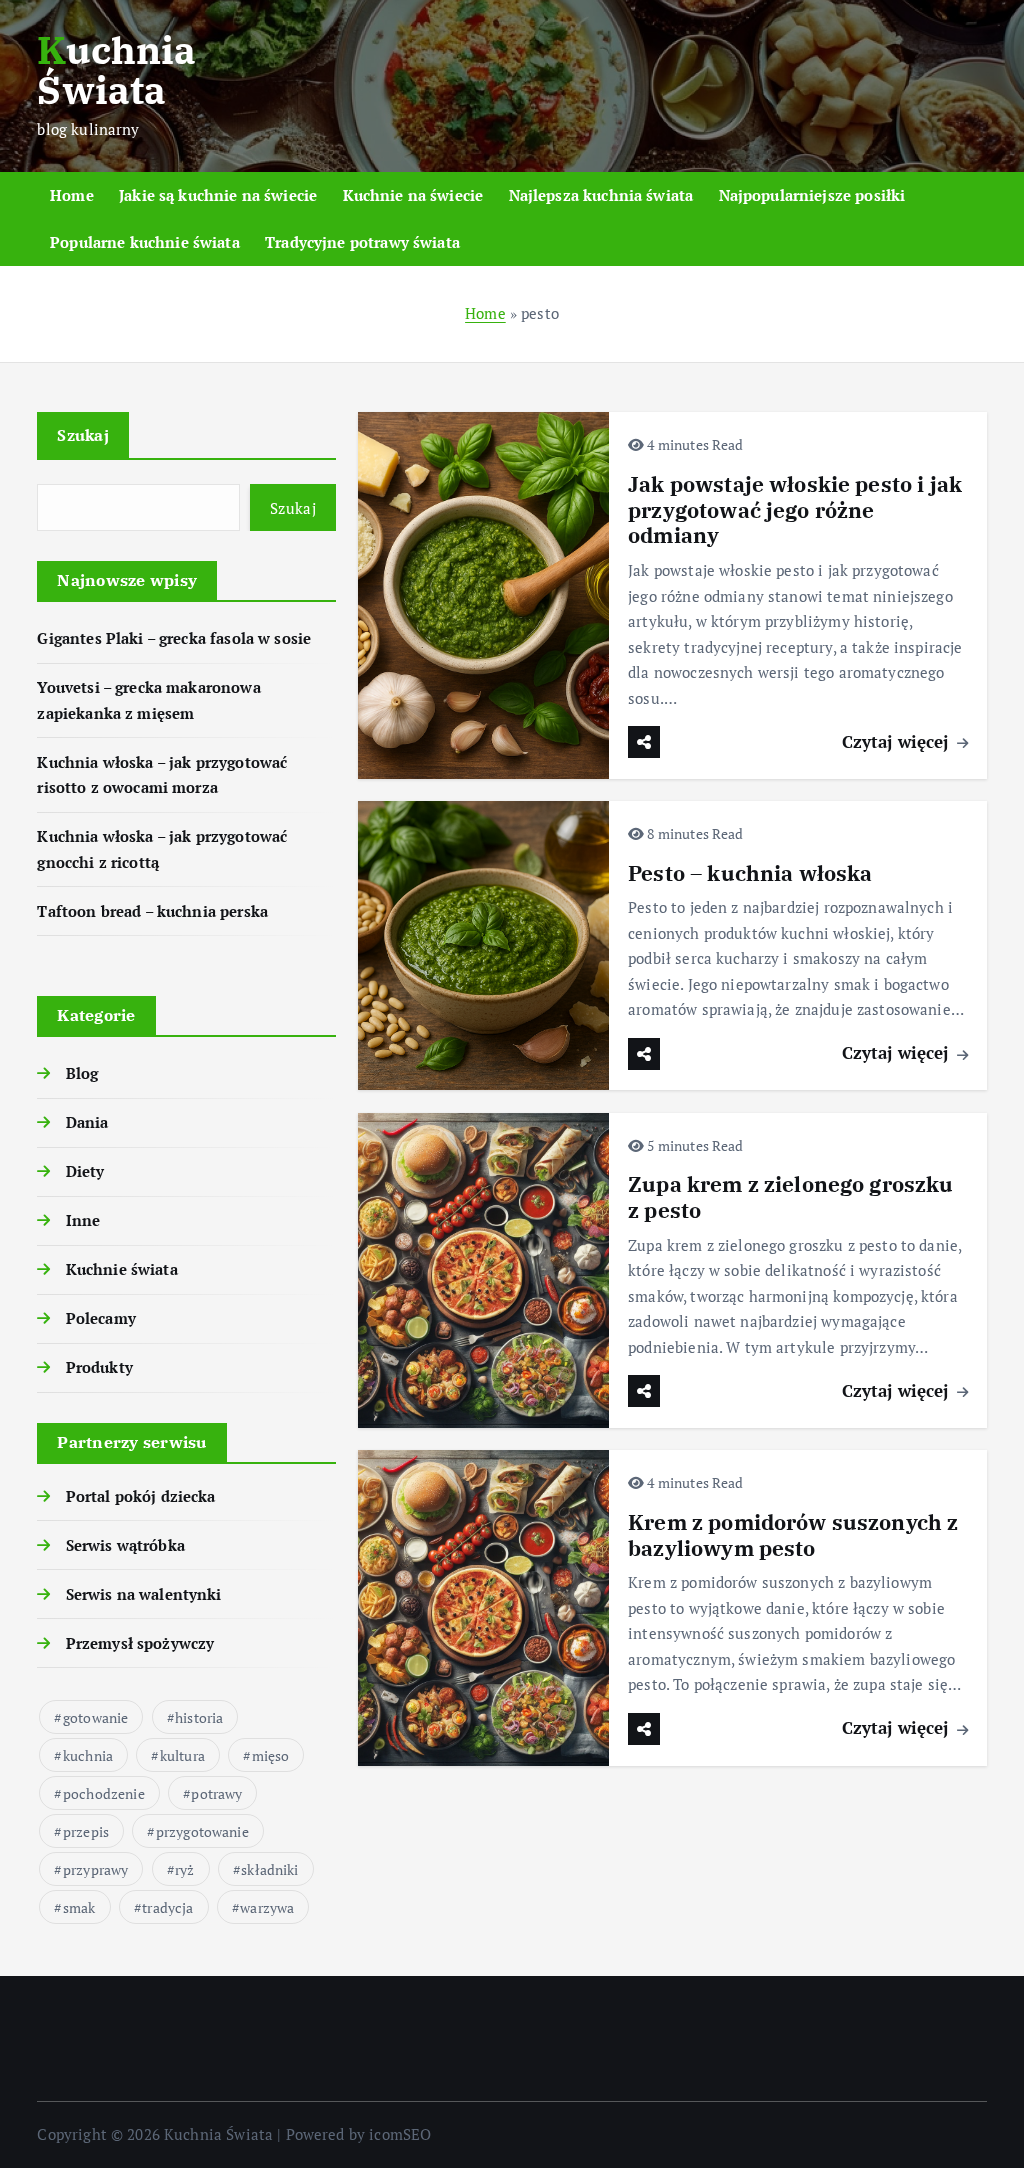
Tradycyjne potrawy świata (362, 242)
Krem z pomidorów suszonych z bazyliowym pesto (793, 1535)
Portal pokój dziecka (140, 1496)
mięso (271, 1755)
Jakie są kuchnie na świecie (218, 195)
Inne (83, 1220)
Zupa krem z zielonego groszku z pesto (790, 1197)
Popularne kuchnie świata (145, 242)
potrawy (216, 1793)
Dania (87, 1122)
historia (199, 1717)
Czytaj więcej (898, 741)
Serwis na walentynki (143, 1594)
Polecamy (100, 1318)
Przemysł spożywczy (140, 1643)
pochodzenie (104, 1793)
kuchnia (88, 1755)
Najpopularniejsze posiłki (812, 195)
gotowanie (95, 1717)
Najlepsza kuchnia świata (601, 195)
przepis (86, 1831)
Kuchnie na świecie (413, 195)
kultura (182, 1755)
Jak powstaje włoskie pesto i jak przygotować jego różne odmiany (795, 510)
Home (72, 195)
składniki (269, 1869)
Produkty (99, 1367)
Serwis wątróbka (125, 1545)
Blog (82, 1073)
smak (79, 1907)
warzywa (267, 1907)
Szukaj (83, 435)
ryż (184, 1869)
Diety (85, 1171)
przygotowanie (202, 1831)
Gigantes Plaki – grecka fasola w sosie (174, 638)
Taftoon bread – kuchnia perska (152, 911)
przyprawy (95, 1869)
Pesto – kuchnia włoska (750, 873)
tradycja (167, 1907)
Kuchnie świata (121, 1269)
